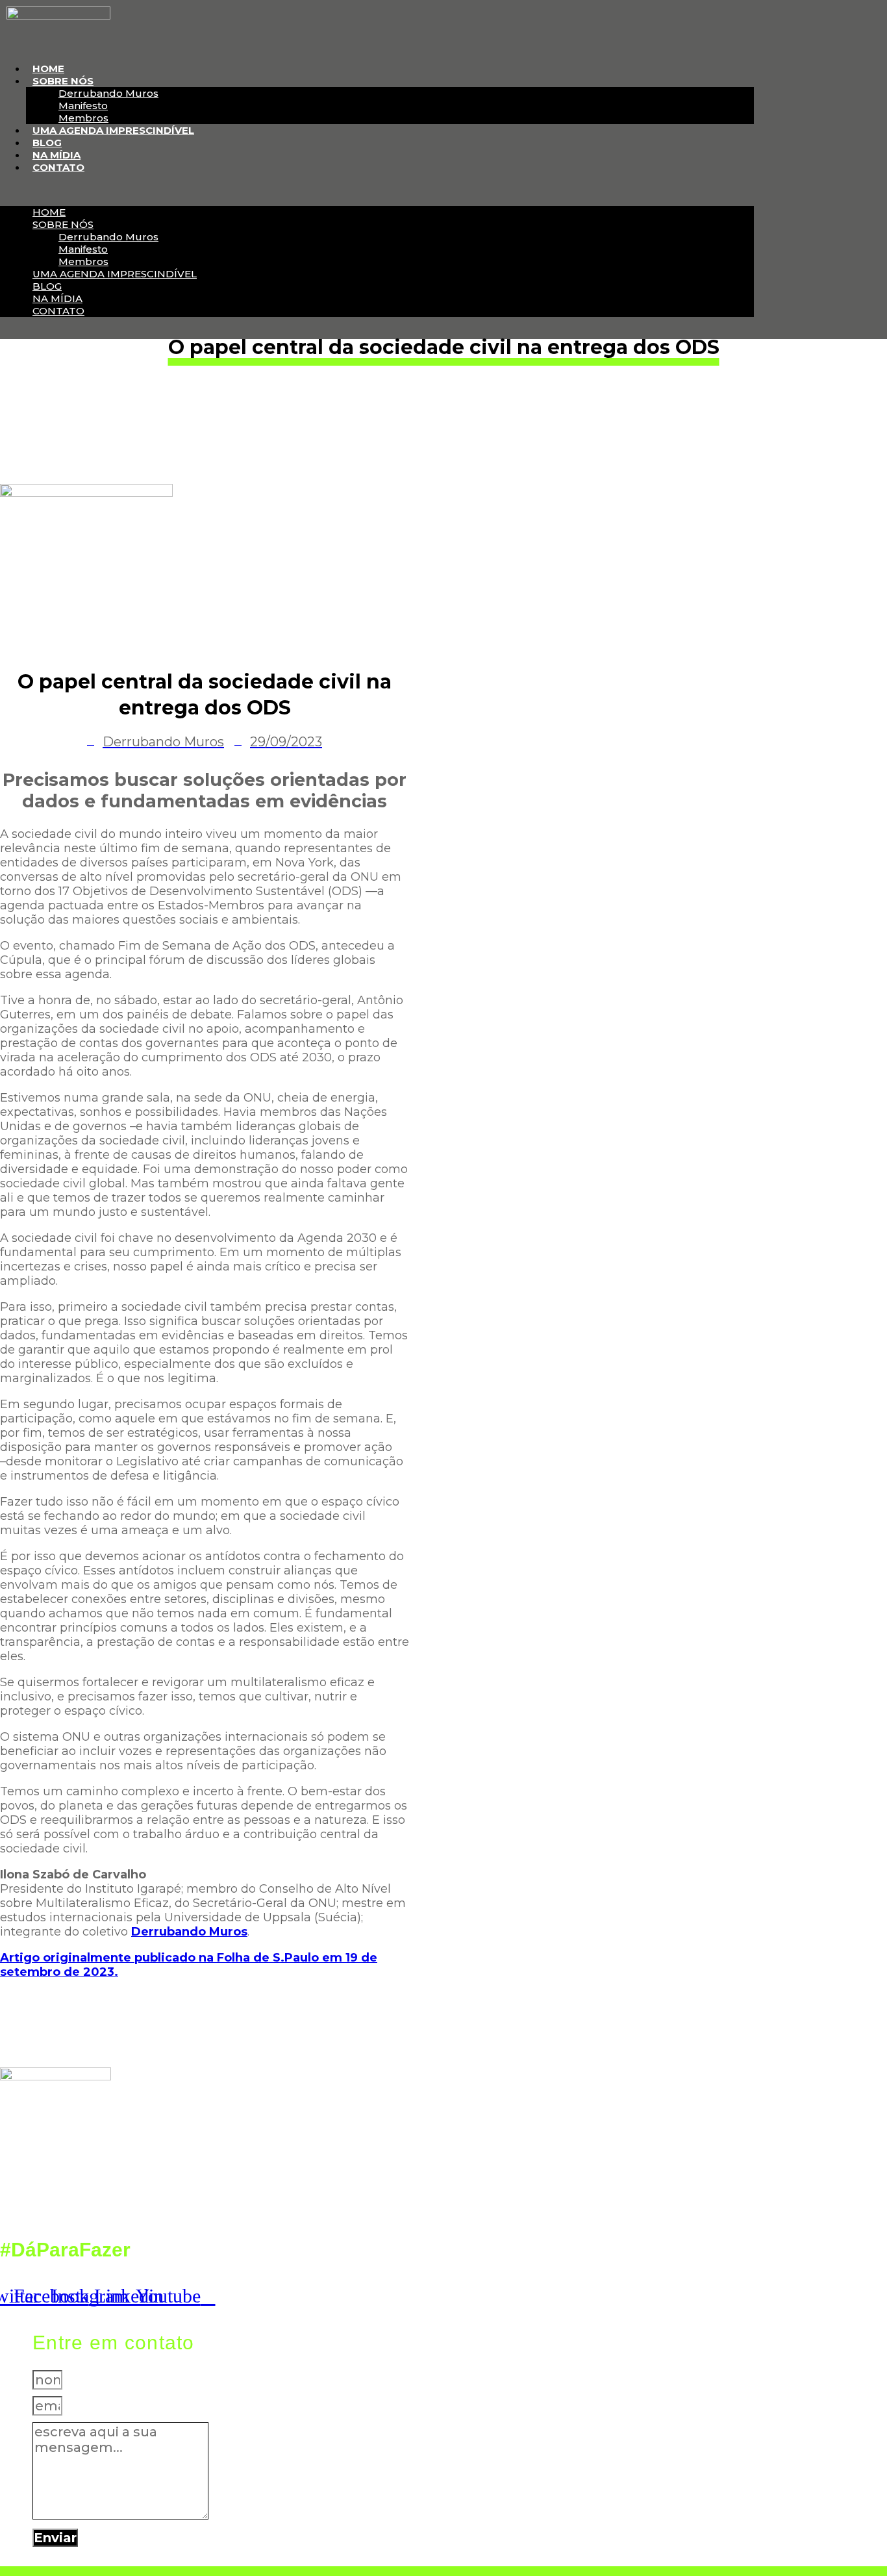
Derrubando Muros (108, 93)
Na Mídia (56, 155)
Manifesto (83, 106)
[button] (377, 190)
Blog (47, 143)
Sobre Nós (63, 81)
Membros (83, 118)
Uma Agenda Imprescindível (113, 130)
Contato (58, 167)
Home (48, 69)
